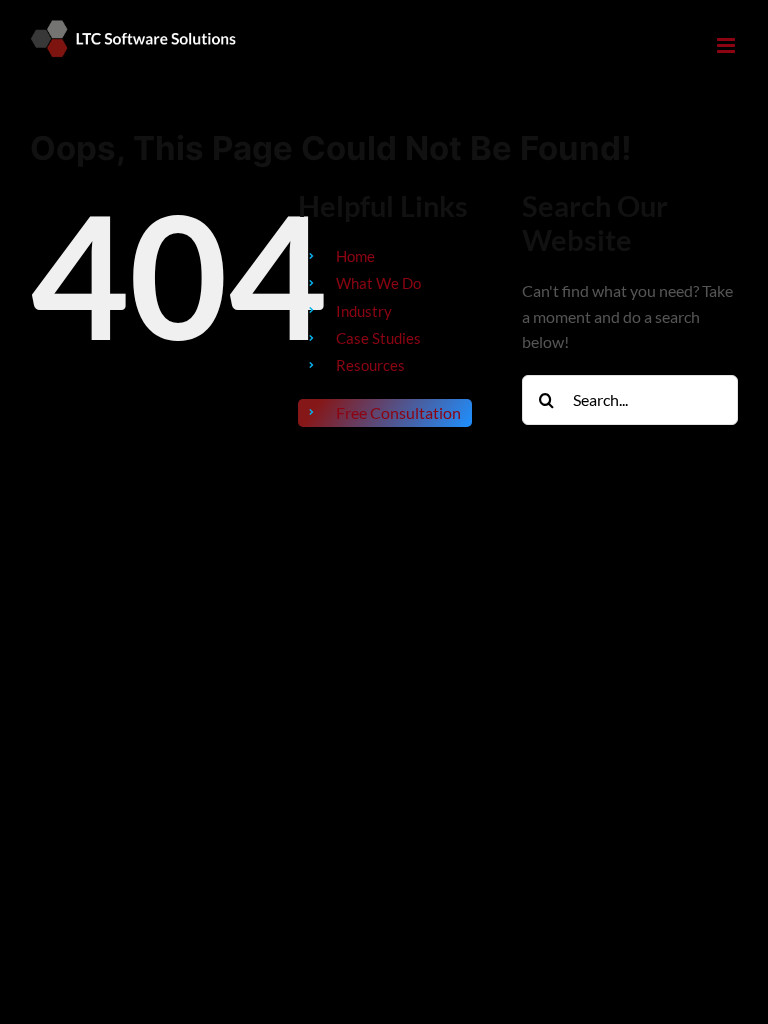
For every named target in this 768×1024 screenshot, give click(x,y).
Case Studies (378, 338)
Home (355, 256)
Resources (370, 365)
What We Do (378, 283)
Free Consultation (398, 412)
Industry (364, 311)
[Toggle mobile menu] (727, 45)
